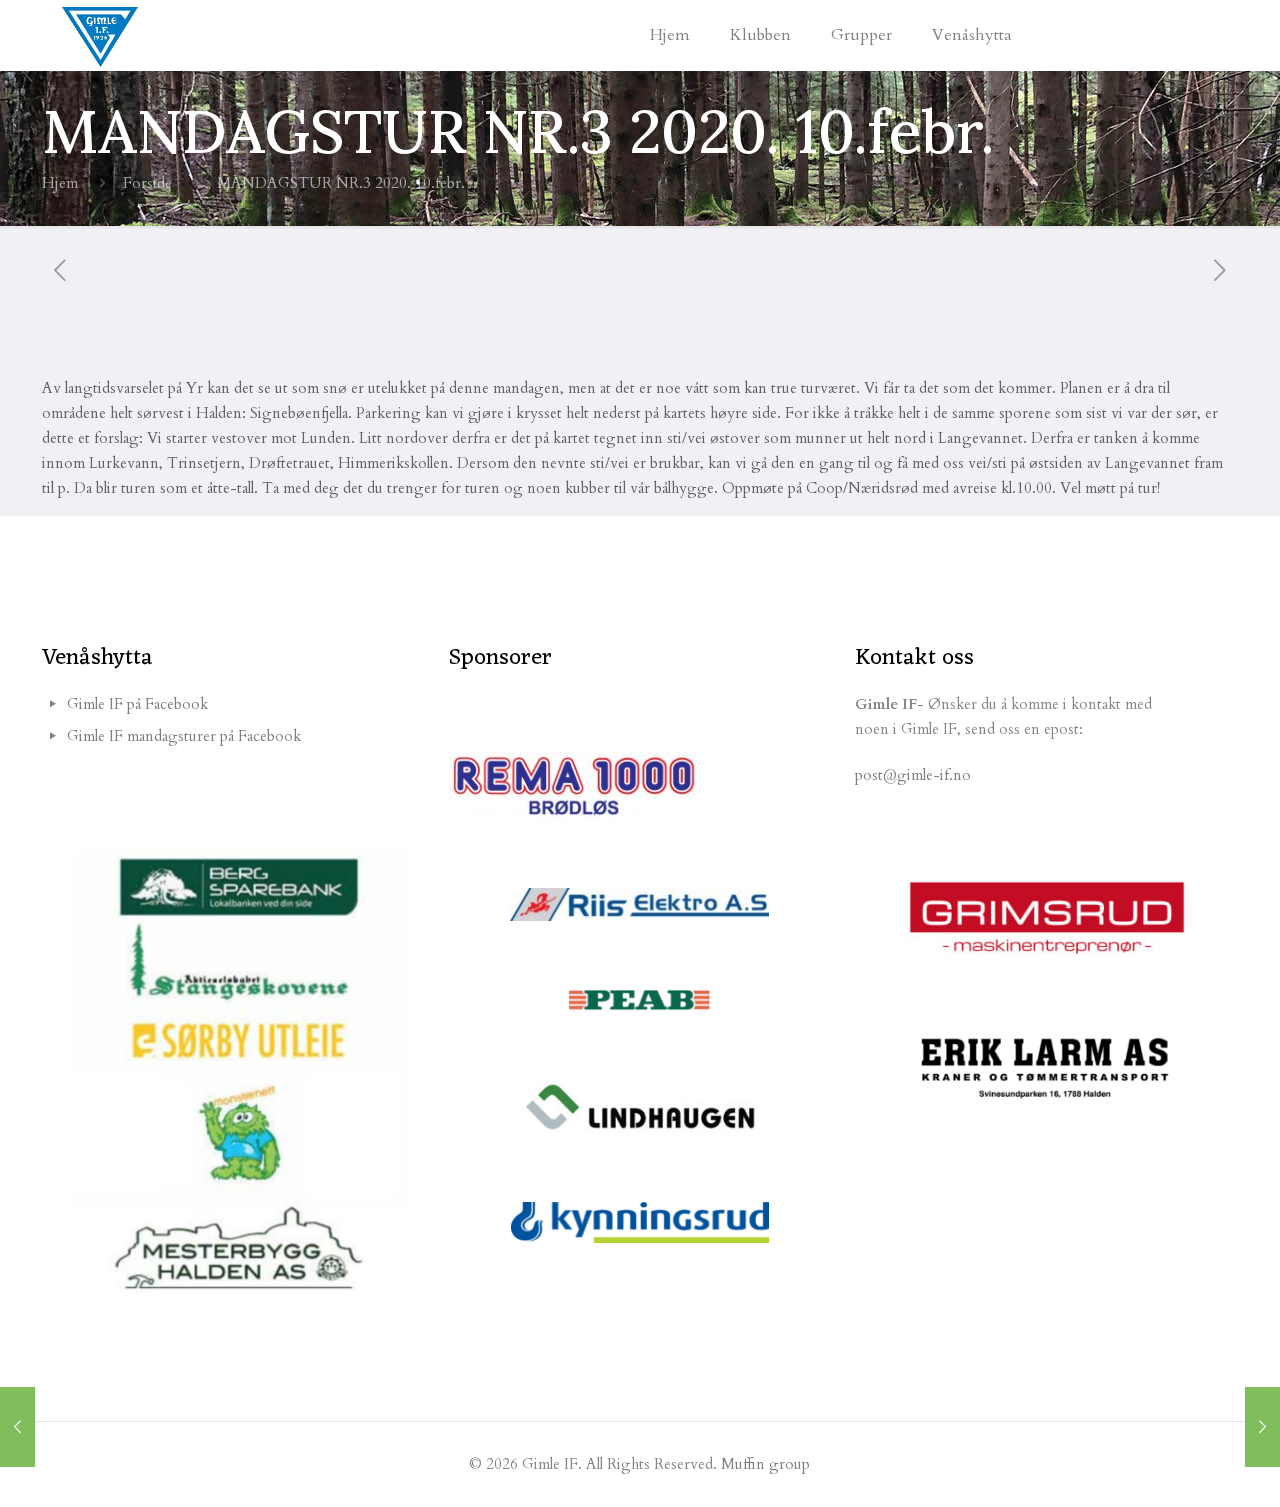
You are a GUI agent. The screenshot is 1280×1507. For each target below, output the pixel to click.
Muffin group (765, 1464)
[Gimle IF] (100, 35)
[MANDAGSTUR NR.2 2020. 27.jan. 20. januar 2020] (17, 1427)
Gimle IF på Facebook (137, 704)
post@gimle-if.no (913, 775)
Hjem (60, 183)
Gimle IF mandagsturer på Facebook (184, 736)
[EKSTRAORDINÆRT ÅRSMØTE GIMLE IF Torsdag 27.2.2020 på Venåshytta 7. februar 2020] (1262, 1427)
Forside (147, 183)
